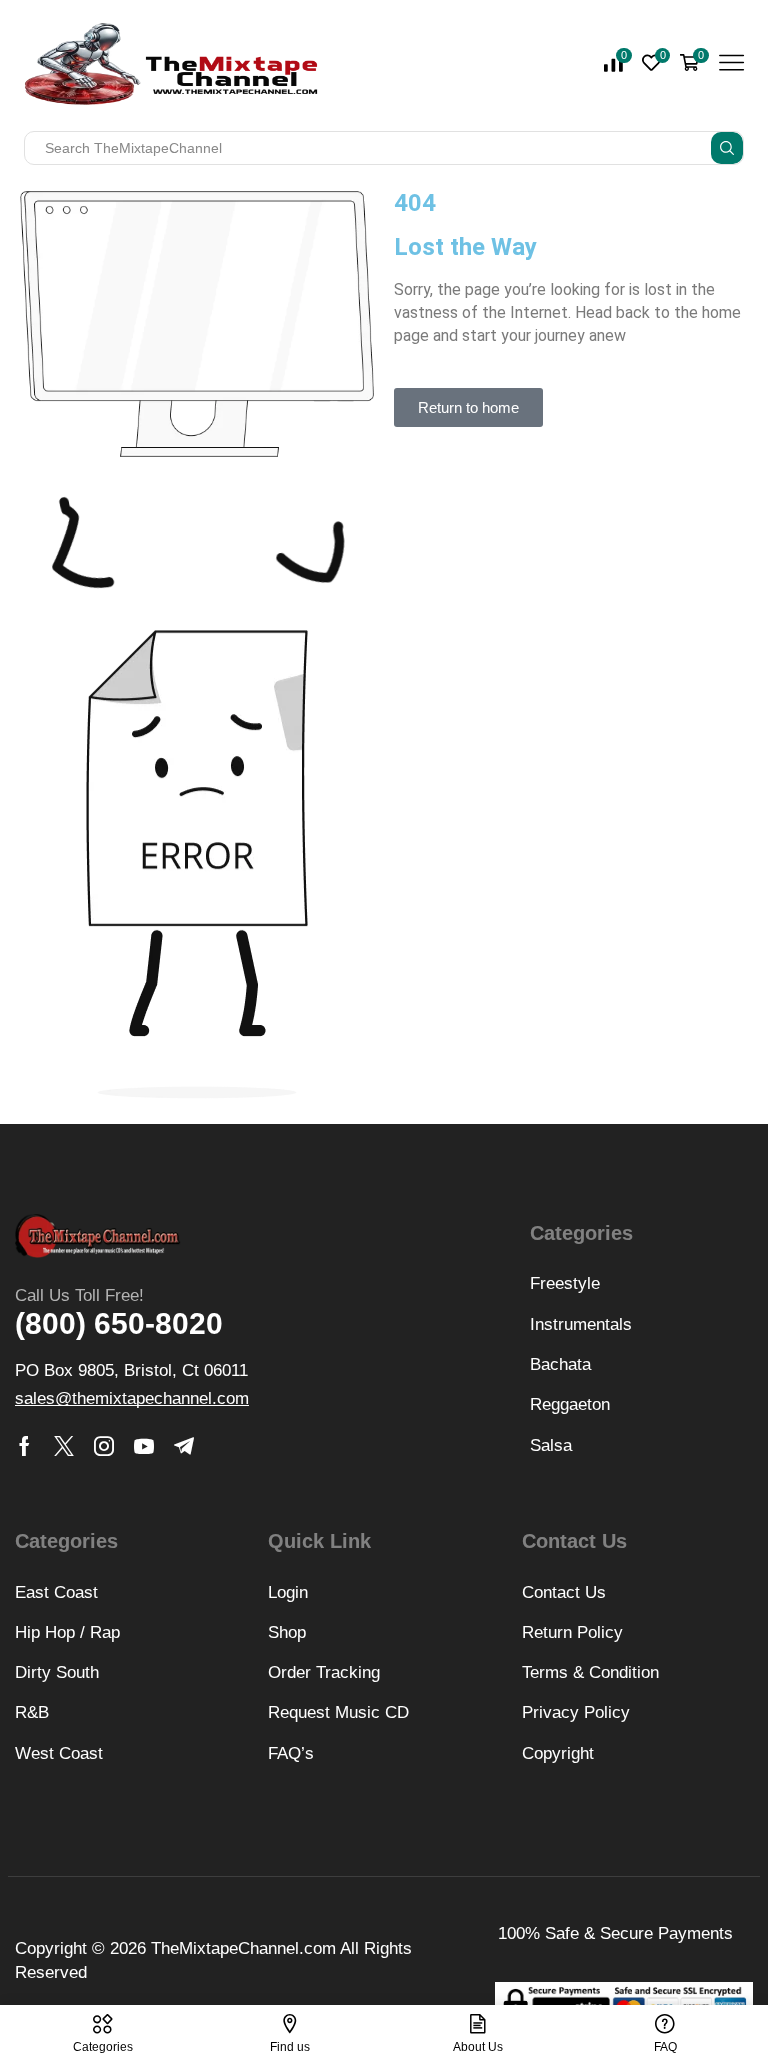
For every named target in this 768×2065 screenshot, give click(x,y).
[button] (468, 407)
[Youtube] (144, 1446)
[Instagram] (104, 1446)
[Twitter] (64, 1446)
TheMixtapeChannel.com (243, 1948)
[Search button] (727, 148)
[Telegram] (184, 1446)
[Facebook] (24, 1446)
